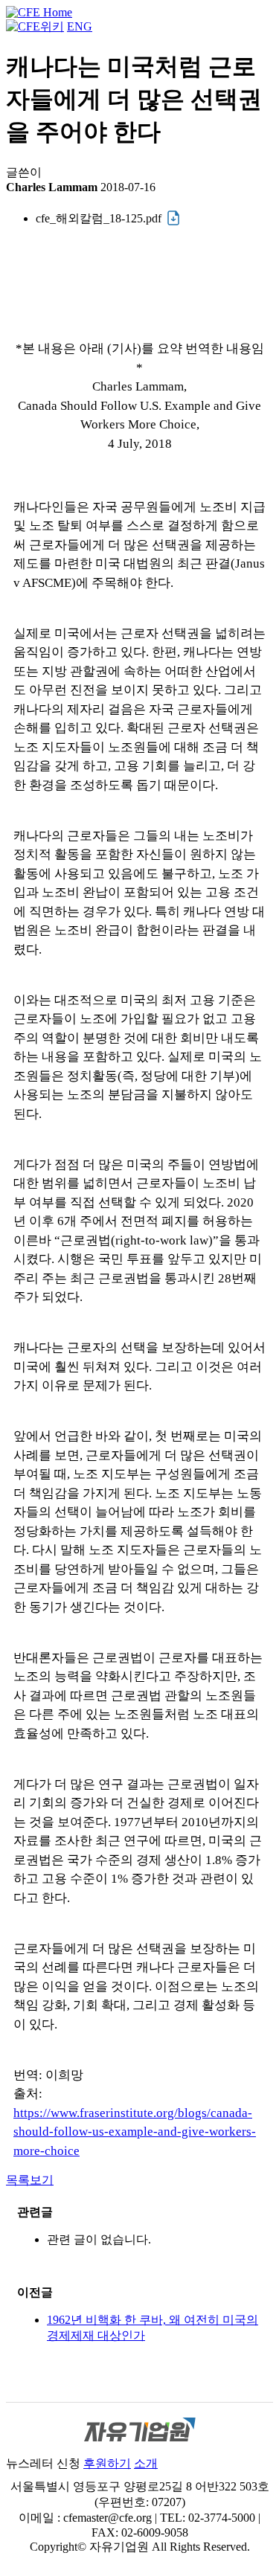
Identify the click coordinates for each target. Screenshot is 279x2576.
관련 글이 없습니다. (99, 2239)
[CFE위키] (35, 26)
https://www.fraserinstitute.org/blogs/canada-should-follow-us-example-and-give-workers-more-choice (135, 2132)
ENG (80, 26)
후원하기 (107, 2463)
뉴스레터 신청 (43, 2463)
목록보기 (30, 2180)
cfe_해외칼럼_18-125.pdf (99, 218)
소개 (146, 2463)
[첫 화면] (39, 12)
